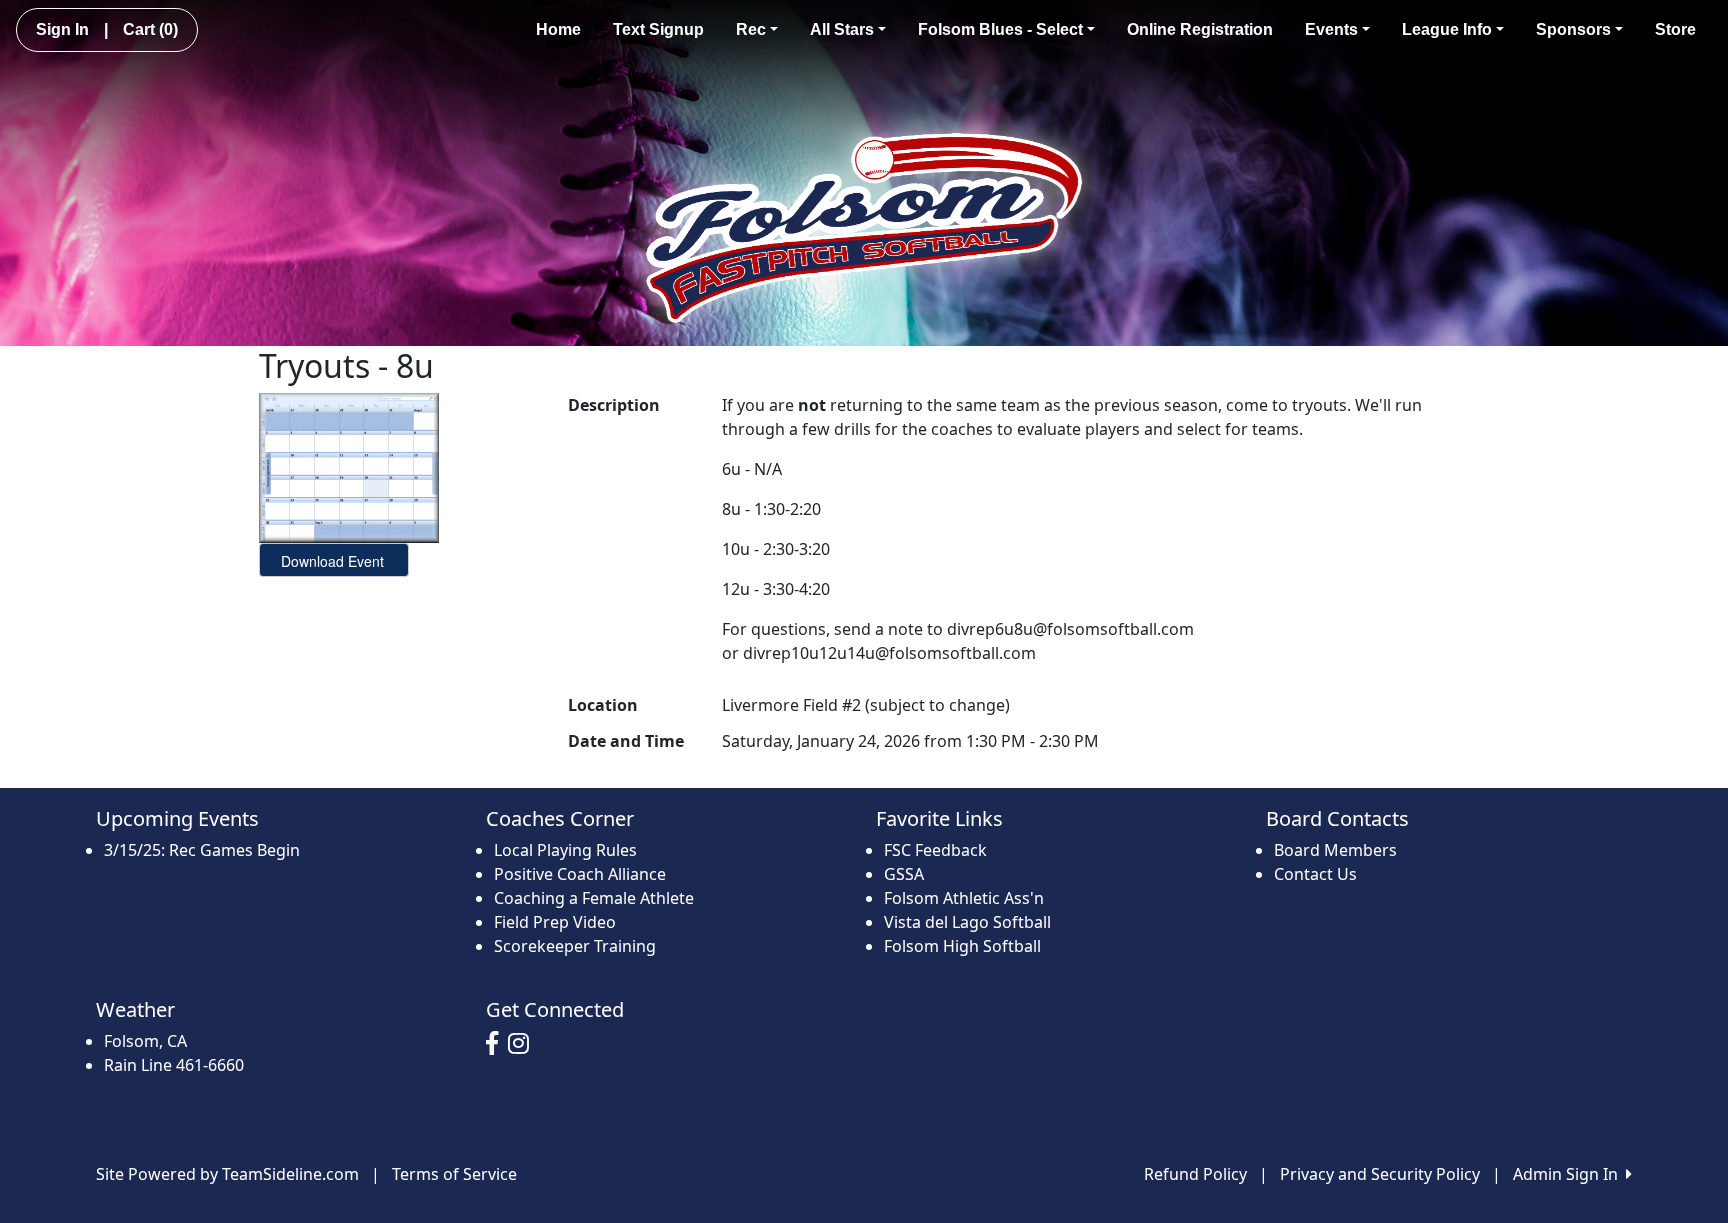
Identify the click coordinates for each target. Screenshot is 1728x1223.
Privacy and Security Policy (1380, 1174)
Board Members (1335, 850)
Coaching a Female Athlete (594, 898)
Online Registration (1200, 29)
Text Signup (658, 29)
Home (558, 29)
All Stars (842, 29)
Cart (150, 29)
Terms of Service (454, 1174)
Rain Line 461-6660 (174, 1065)
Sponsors (1573, 29)
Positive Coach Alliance (580, 874)
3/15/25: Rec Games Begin (202, 850)
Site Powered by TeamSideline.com (227, 1174)
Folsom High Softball (962, 946)
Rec (751, 29)
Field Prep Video (555, 922)
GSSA (904, 874)
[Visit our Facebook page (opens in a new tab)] (497, 1044)
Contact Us (1315, 874)
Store (1675, 29)
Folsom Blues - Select (1000, 29)
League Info (1447, 29)
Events (1331, 29)
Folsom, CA (145, 1041)
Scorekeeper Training (575, 946)
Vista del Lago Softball (967, 922)
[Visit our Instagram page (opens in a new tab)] (523, 1044)
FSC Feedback (935, 850)
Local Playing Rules (565, 850)
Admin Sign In (1569, 1174)
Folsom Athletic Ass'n (964, 898)
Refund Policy (1195, 1174)
